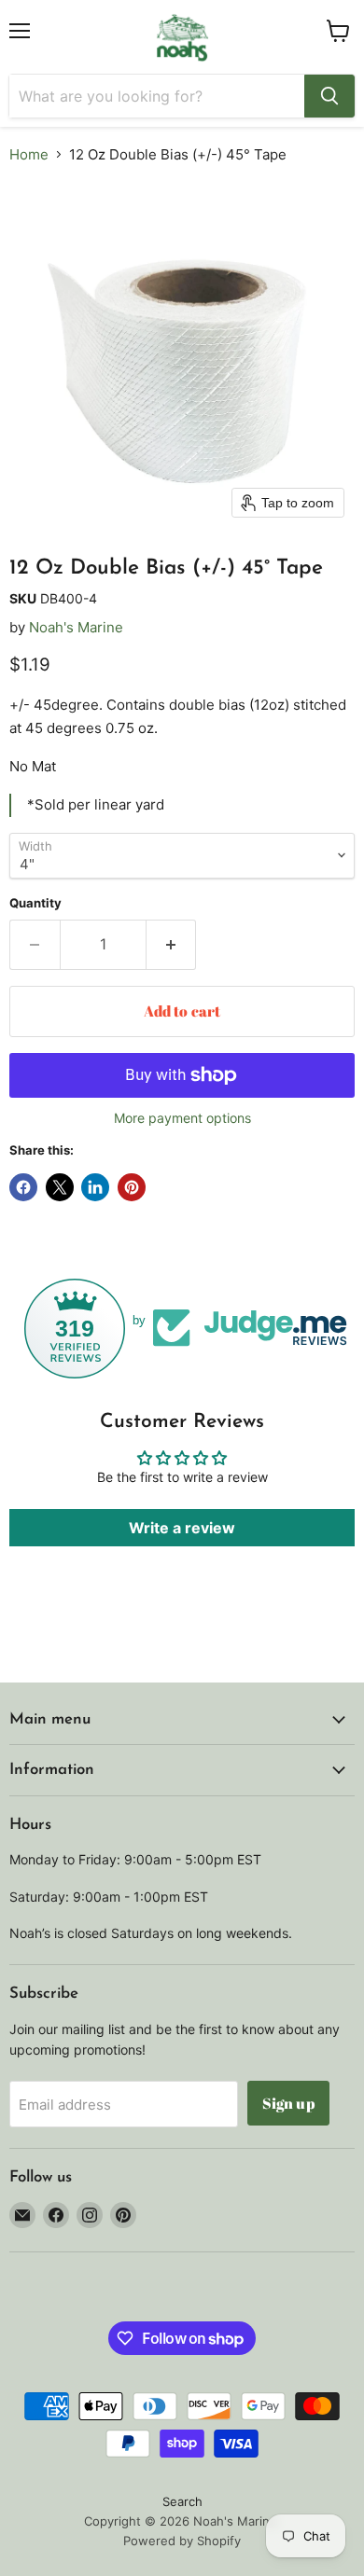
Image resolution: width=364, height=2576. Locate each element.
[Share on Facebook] (23, 1187)
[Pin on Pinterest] (132, 1187)
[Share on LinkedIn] (95, 1187)
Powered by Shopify (182, 2541)
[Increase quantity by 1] (172, 945)
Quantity (35, 903)
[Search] (329, 96)
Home (29, 154)
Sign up (288, 2103)
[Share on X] (60, 1187)
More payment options (182, 1118)
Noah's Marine (76, 627)
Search (182, 2501)
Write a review (182, 1528)
